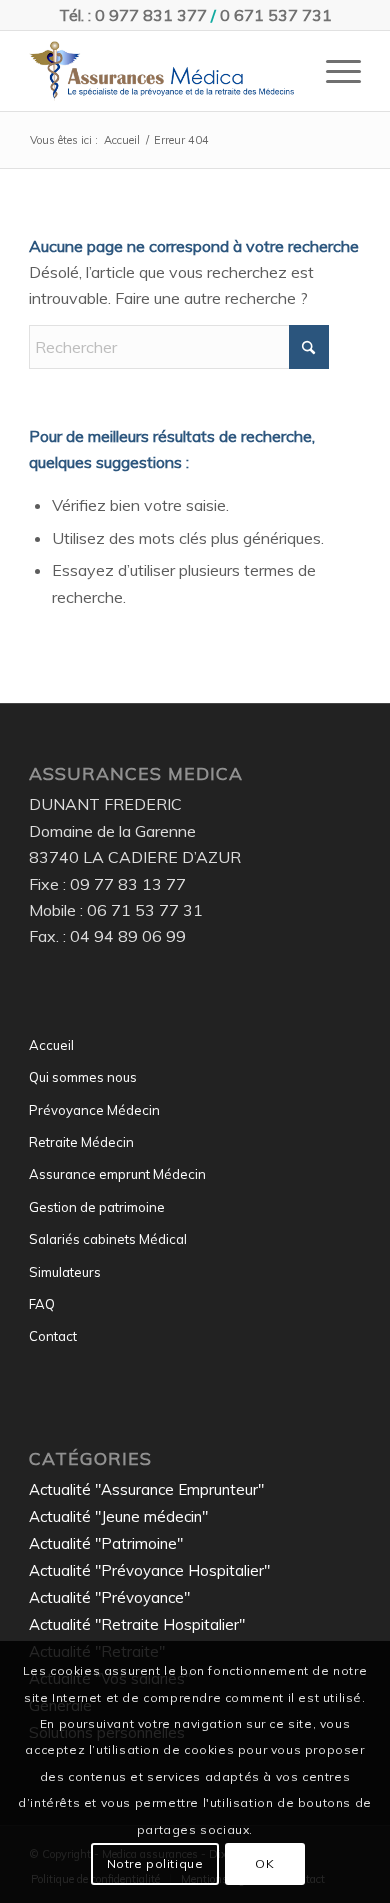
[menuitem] (333, 71)
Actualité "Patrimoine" (106, 1543)
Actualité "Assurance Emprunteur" (146, 1489)
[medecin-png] (161, 71)
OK (264, 1863)
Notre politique (155, 1863)
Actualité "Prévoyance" (109, 1597)
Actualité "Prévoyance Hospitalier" (149, 1570)
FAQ (42, 1304)
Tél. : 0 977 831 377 (133, 15)
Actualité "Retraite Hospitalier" (137, 1624)
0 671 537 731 (276, 15)
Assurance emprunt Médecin (117, 1174)
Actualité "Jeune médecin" (118, 1516)
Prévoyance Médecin (94, 1110)
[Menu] (333, 71)
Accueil (51, 1045)
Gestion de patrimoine (97, 1207)
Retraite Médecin (81, 1142)
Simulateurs (65, 1272)
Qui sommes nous (83, 1077)
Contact (53, 1336)
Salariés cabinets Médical (108, 1239)
